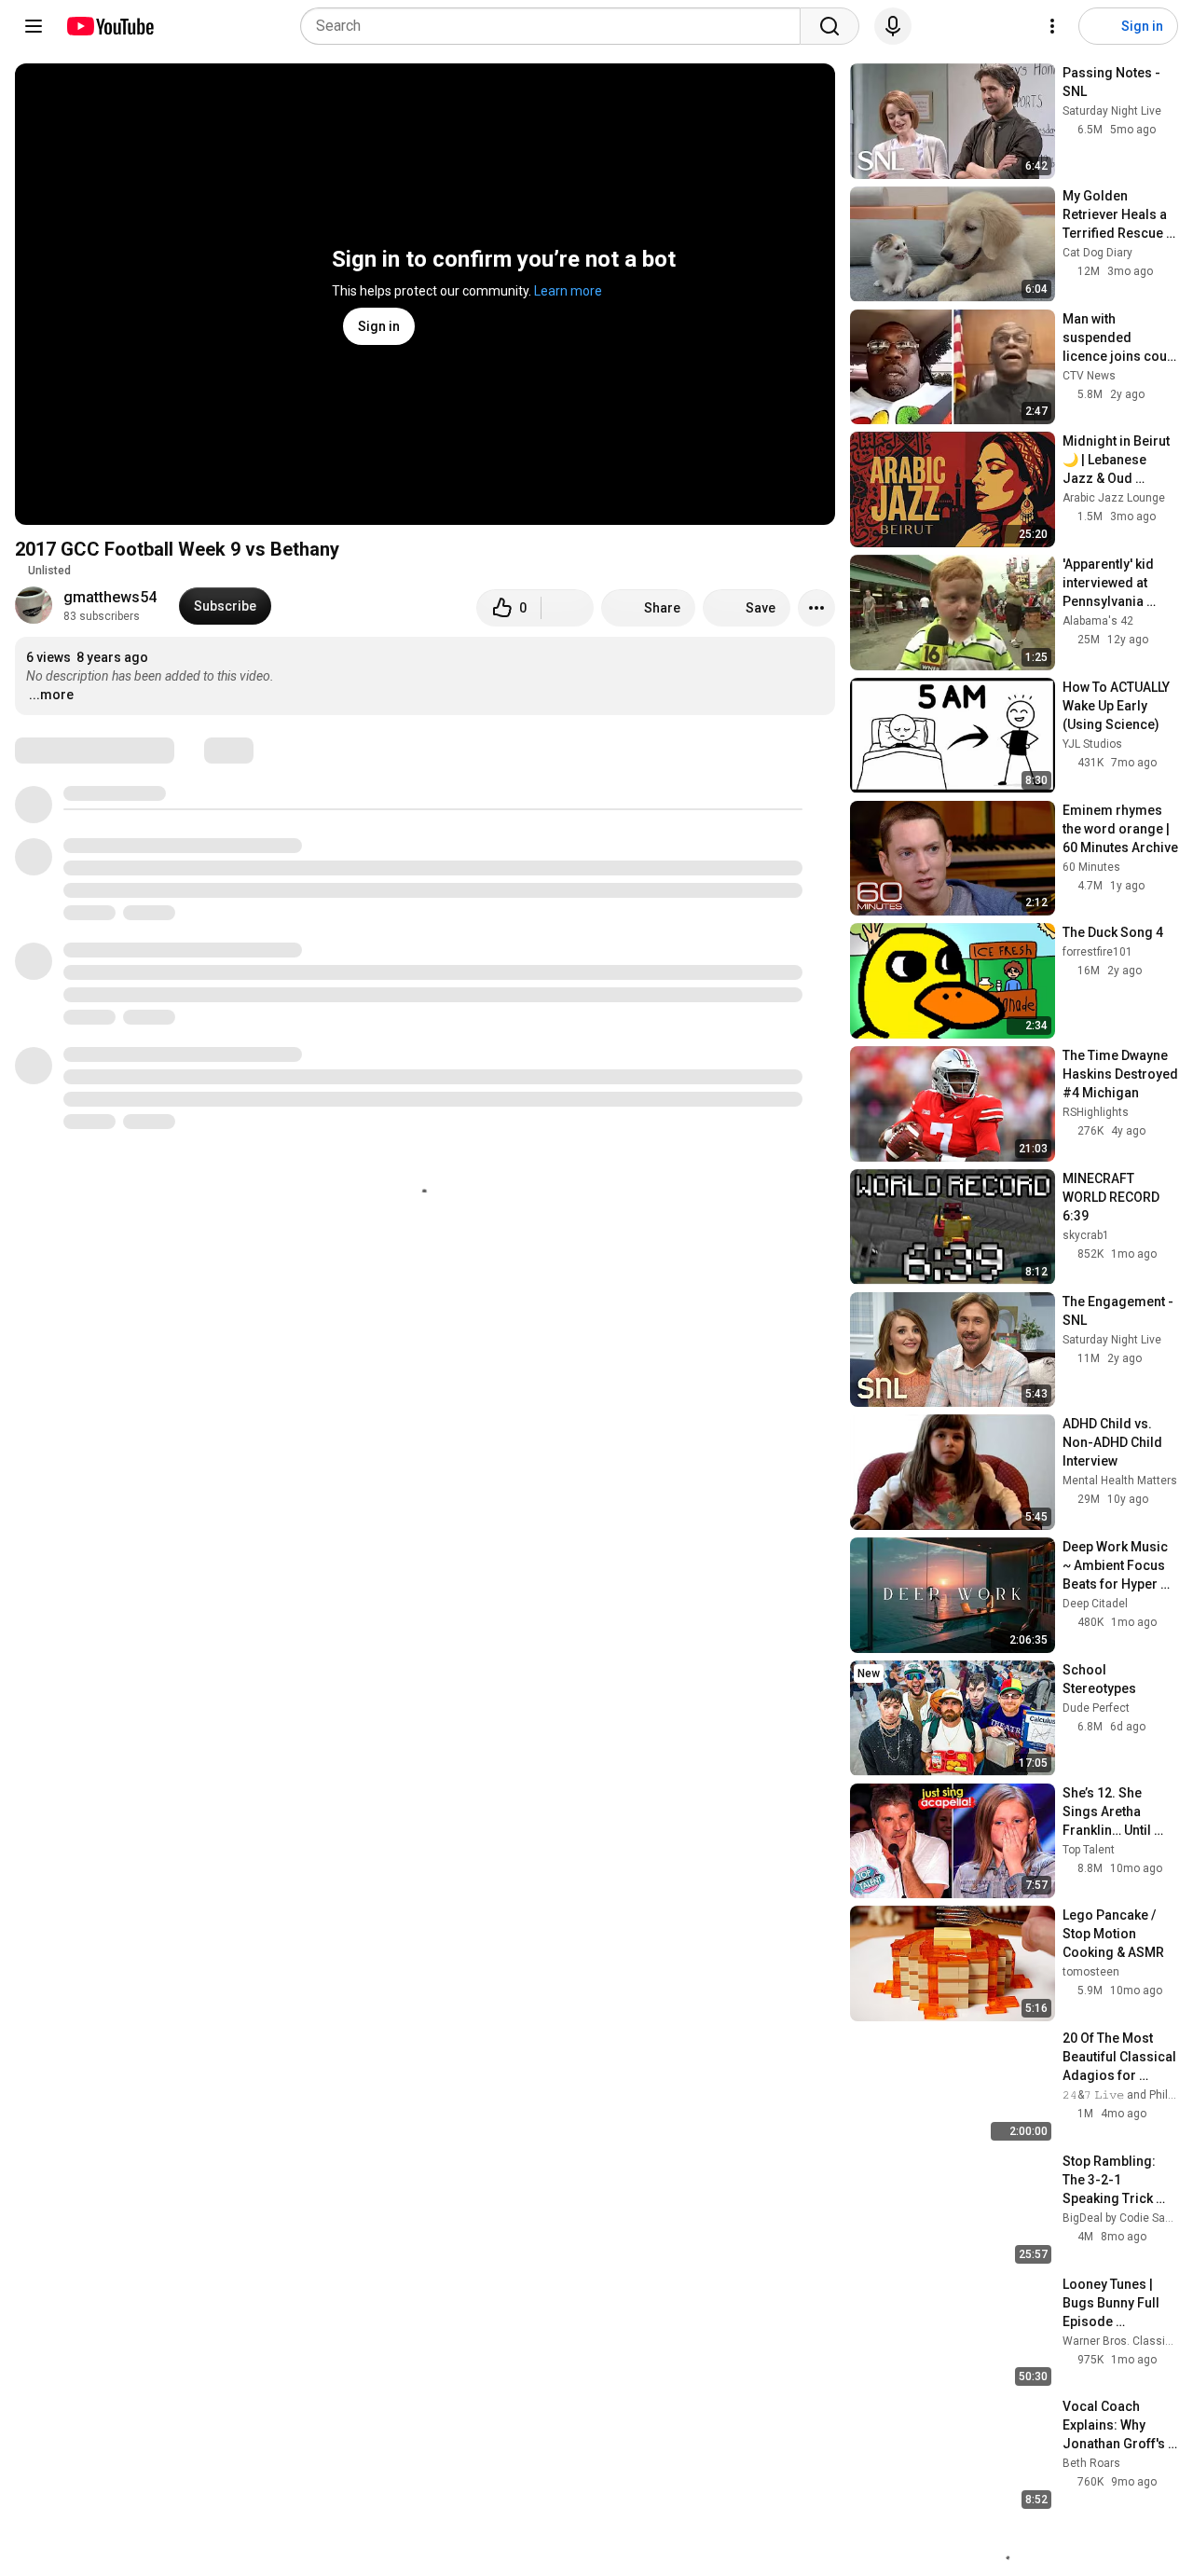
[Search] (830, 26)
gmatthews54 (110, 597)
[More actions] (816, 608)
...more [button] (51, 695)
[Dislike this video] (568, 608)
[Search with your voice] (893, 26)
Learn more (568, 291)
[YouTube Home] (110, 26)
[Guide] (34, 26)
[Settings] (1052, 26)
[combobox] (556, 26)
